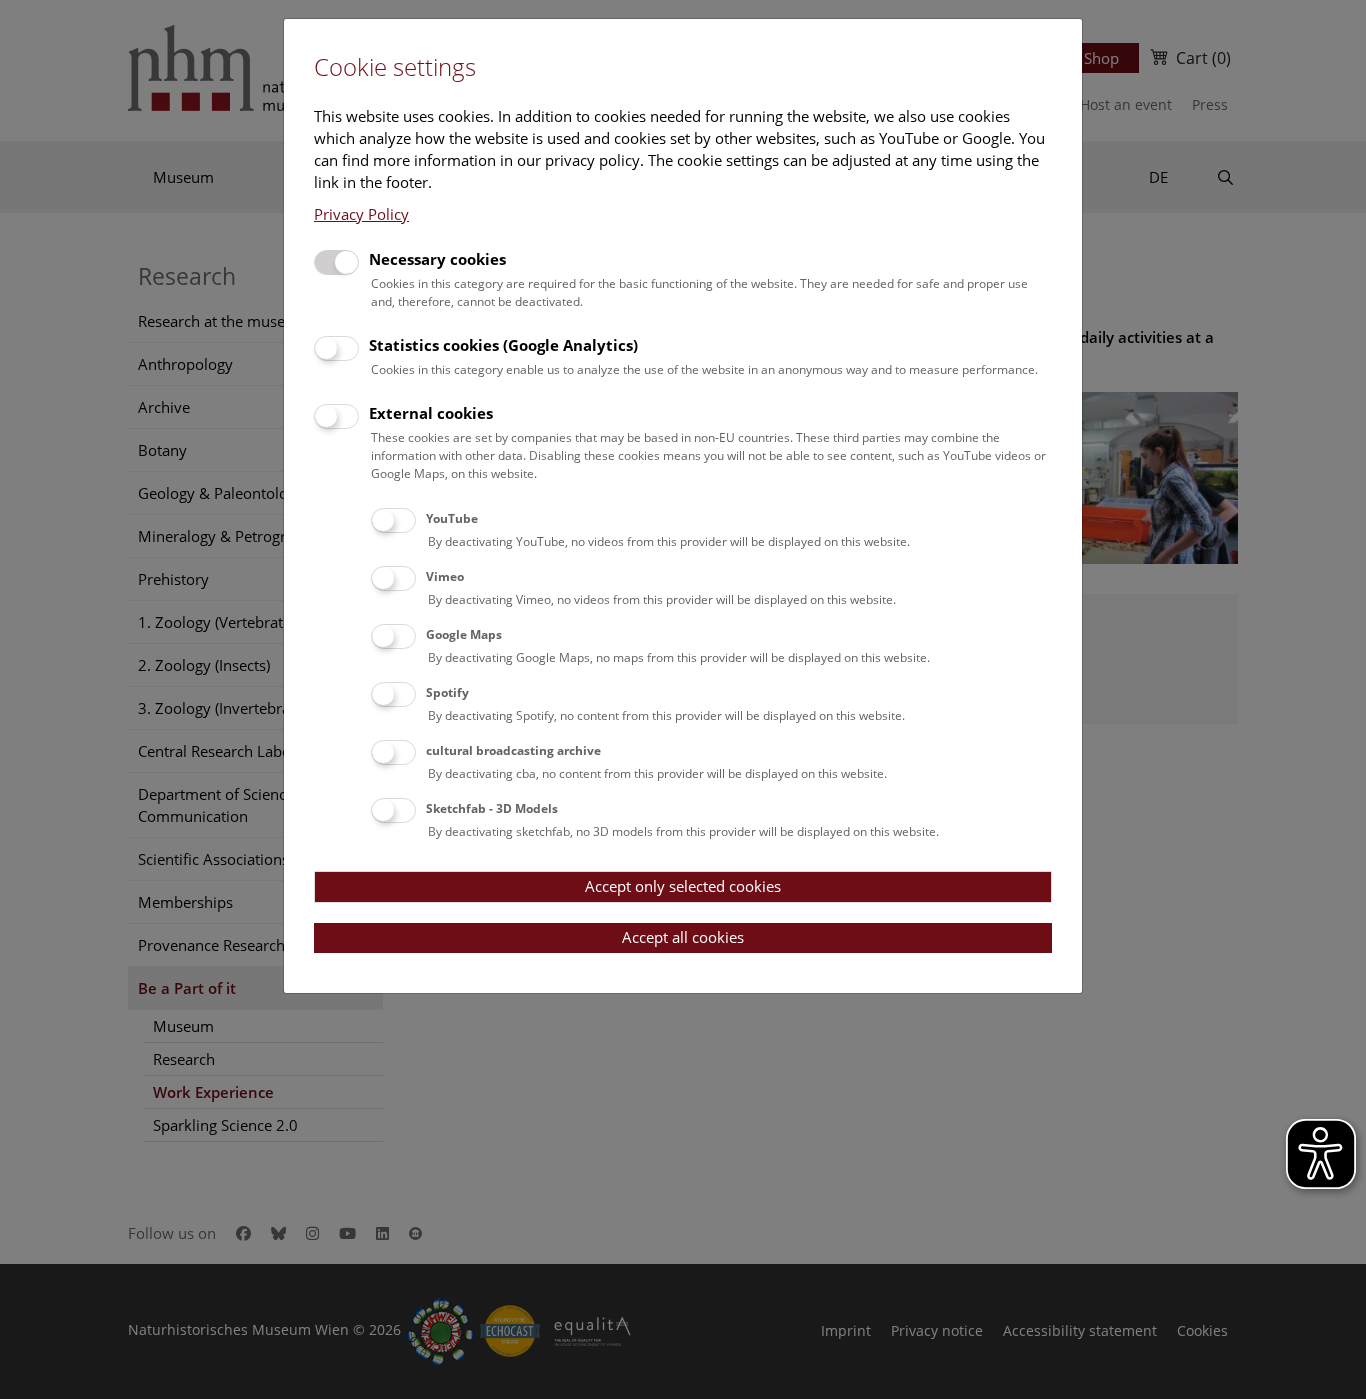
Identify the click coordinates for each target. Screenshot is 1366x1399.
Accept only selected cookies (683, 886)
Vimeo (445, 576)
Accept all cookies (683, 937)
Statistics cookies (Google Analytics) (503, 345)
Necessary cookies (437, 259)
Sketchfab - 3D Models (492, 808)
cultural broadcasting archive (513, 750)
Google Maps (464, 634)
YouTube (452, 518)
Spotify (447, 692)
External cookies (431, 413)
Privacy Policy (361, 214)
